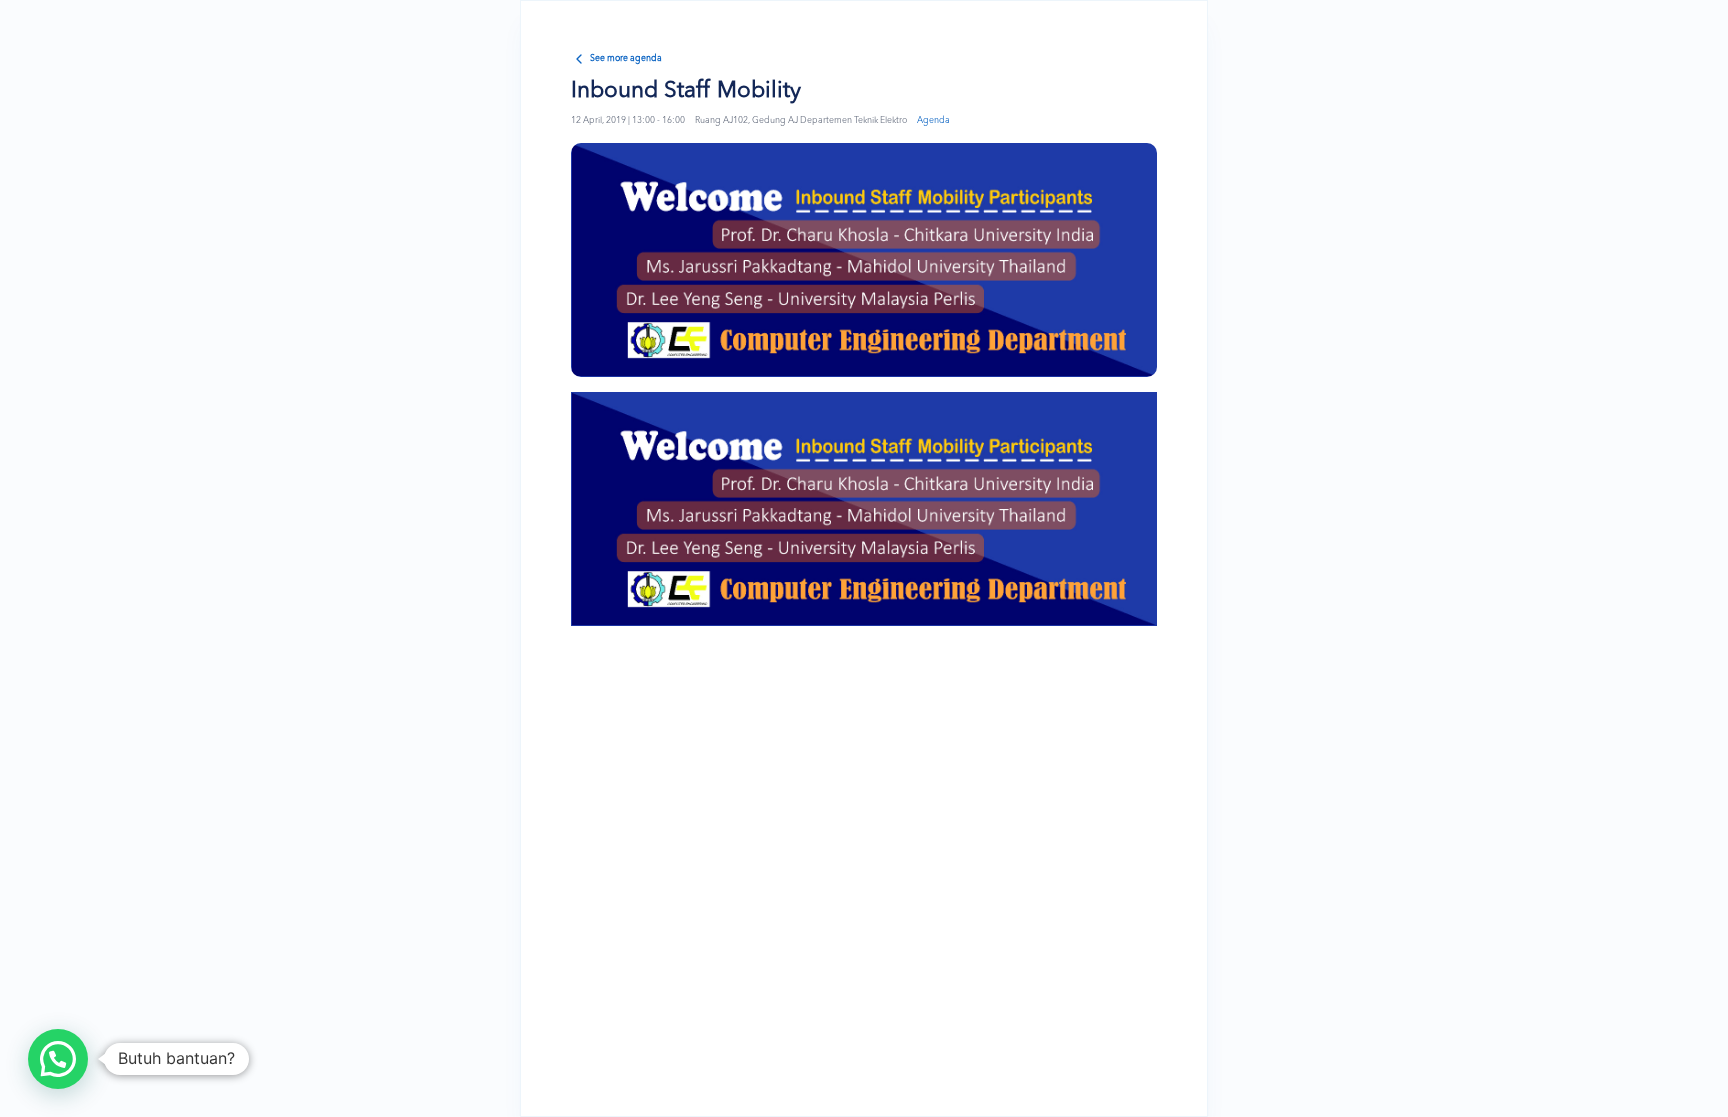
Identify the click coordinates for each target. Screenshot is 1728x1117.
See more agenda (626, 58)
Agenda (933, 120)
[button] (58, 1059)
